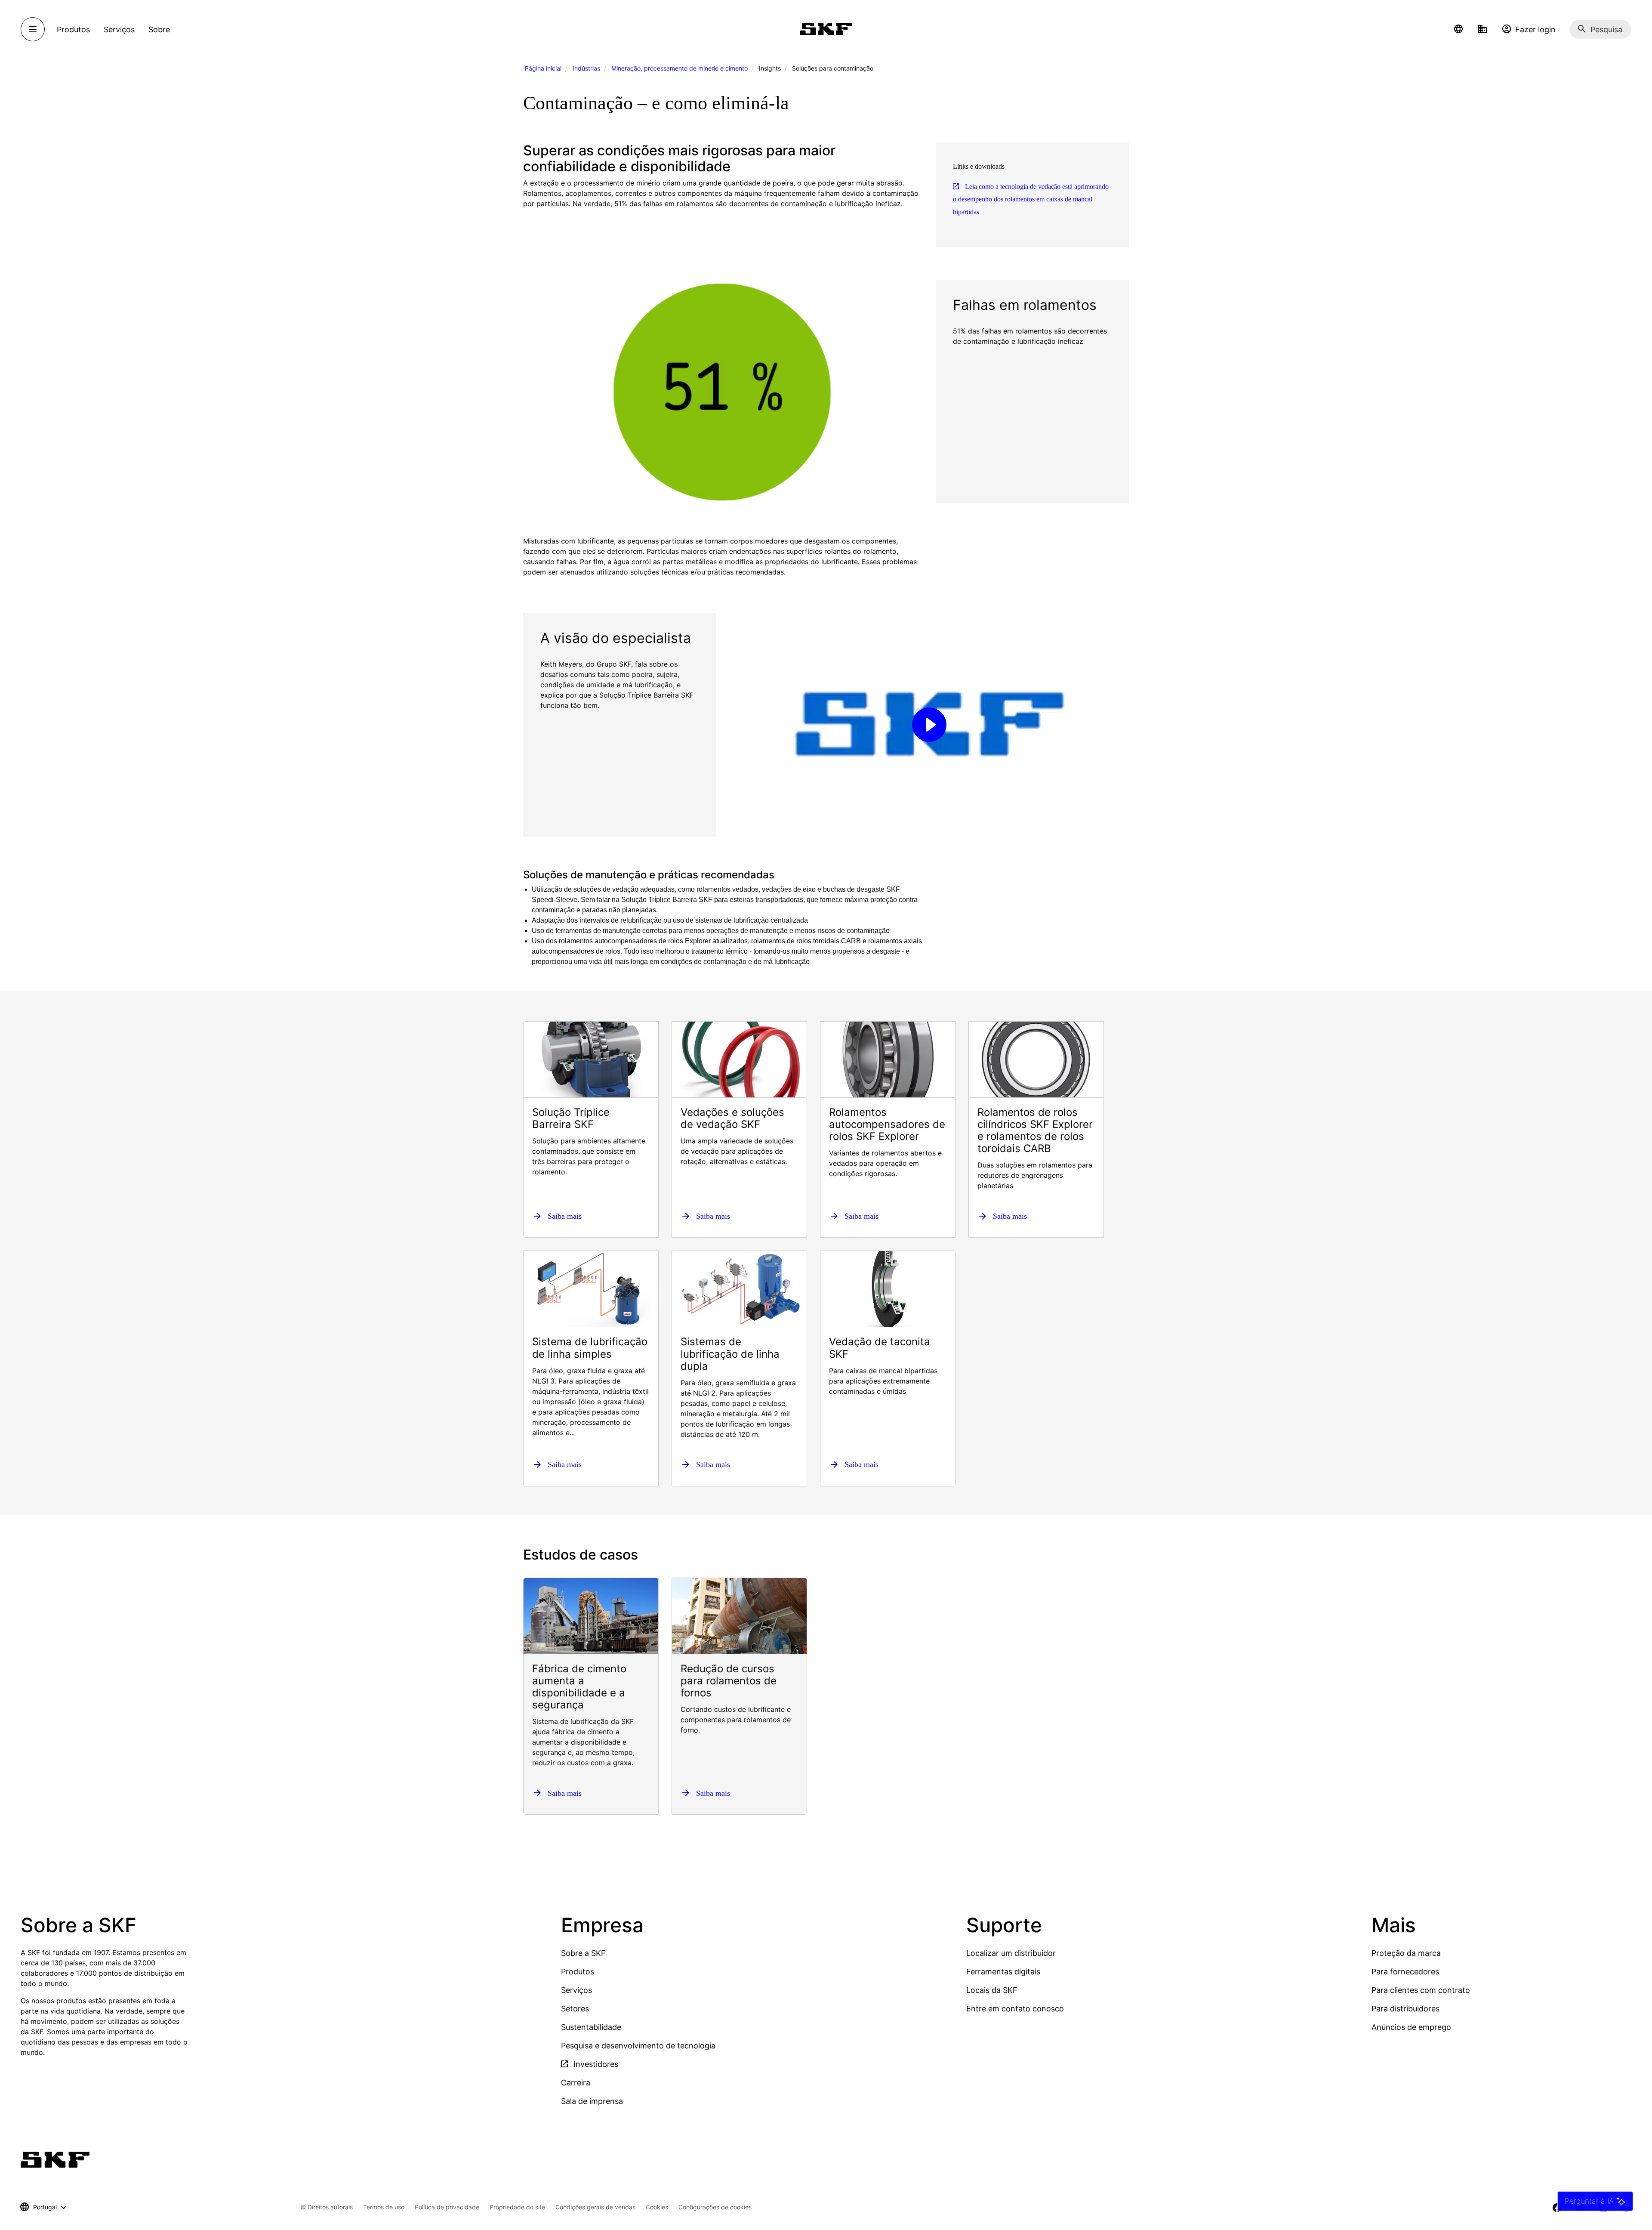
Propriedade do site (517, 2207)
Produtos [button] (73, 29)
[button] (1458, 29)
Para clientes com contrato (1421, 1990)
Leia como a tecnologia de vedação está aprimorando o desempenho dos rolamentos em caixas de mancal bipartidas (1031, 199)
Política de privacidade (447, 2207)
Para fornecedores (1405, 1972)
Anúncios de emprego (1411, 2027)
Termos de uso (384, 2207)
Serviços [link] (119, 29)
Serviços (576, 1990)
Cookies (657, 2207)
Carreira (576, 2083)
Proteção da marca (1406, 1953)
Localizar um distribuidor (1011, 1953)
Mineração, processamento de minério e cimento (680, 68)
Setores (575, 2009)
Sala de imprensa (592, 2101)
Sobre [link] (159, 29)
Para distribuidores (1405, 2009)
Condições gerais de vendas (595, 2207)
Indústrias (586, 68)
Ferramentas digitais (1003, 1972)
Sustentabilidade (591, 2027)
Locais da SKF (992, 1990)
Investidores (595, 2064)
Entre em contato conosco (1015, 2009)
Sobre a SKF (583, 1953)
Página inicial (543, 68)
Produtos (578, 1972)
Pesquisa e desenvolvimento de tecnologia (638, 2046)
